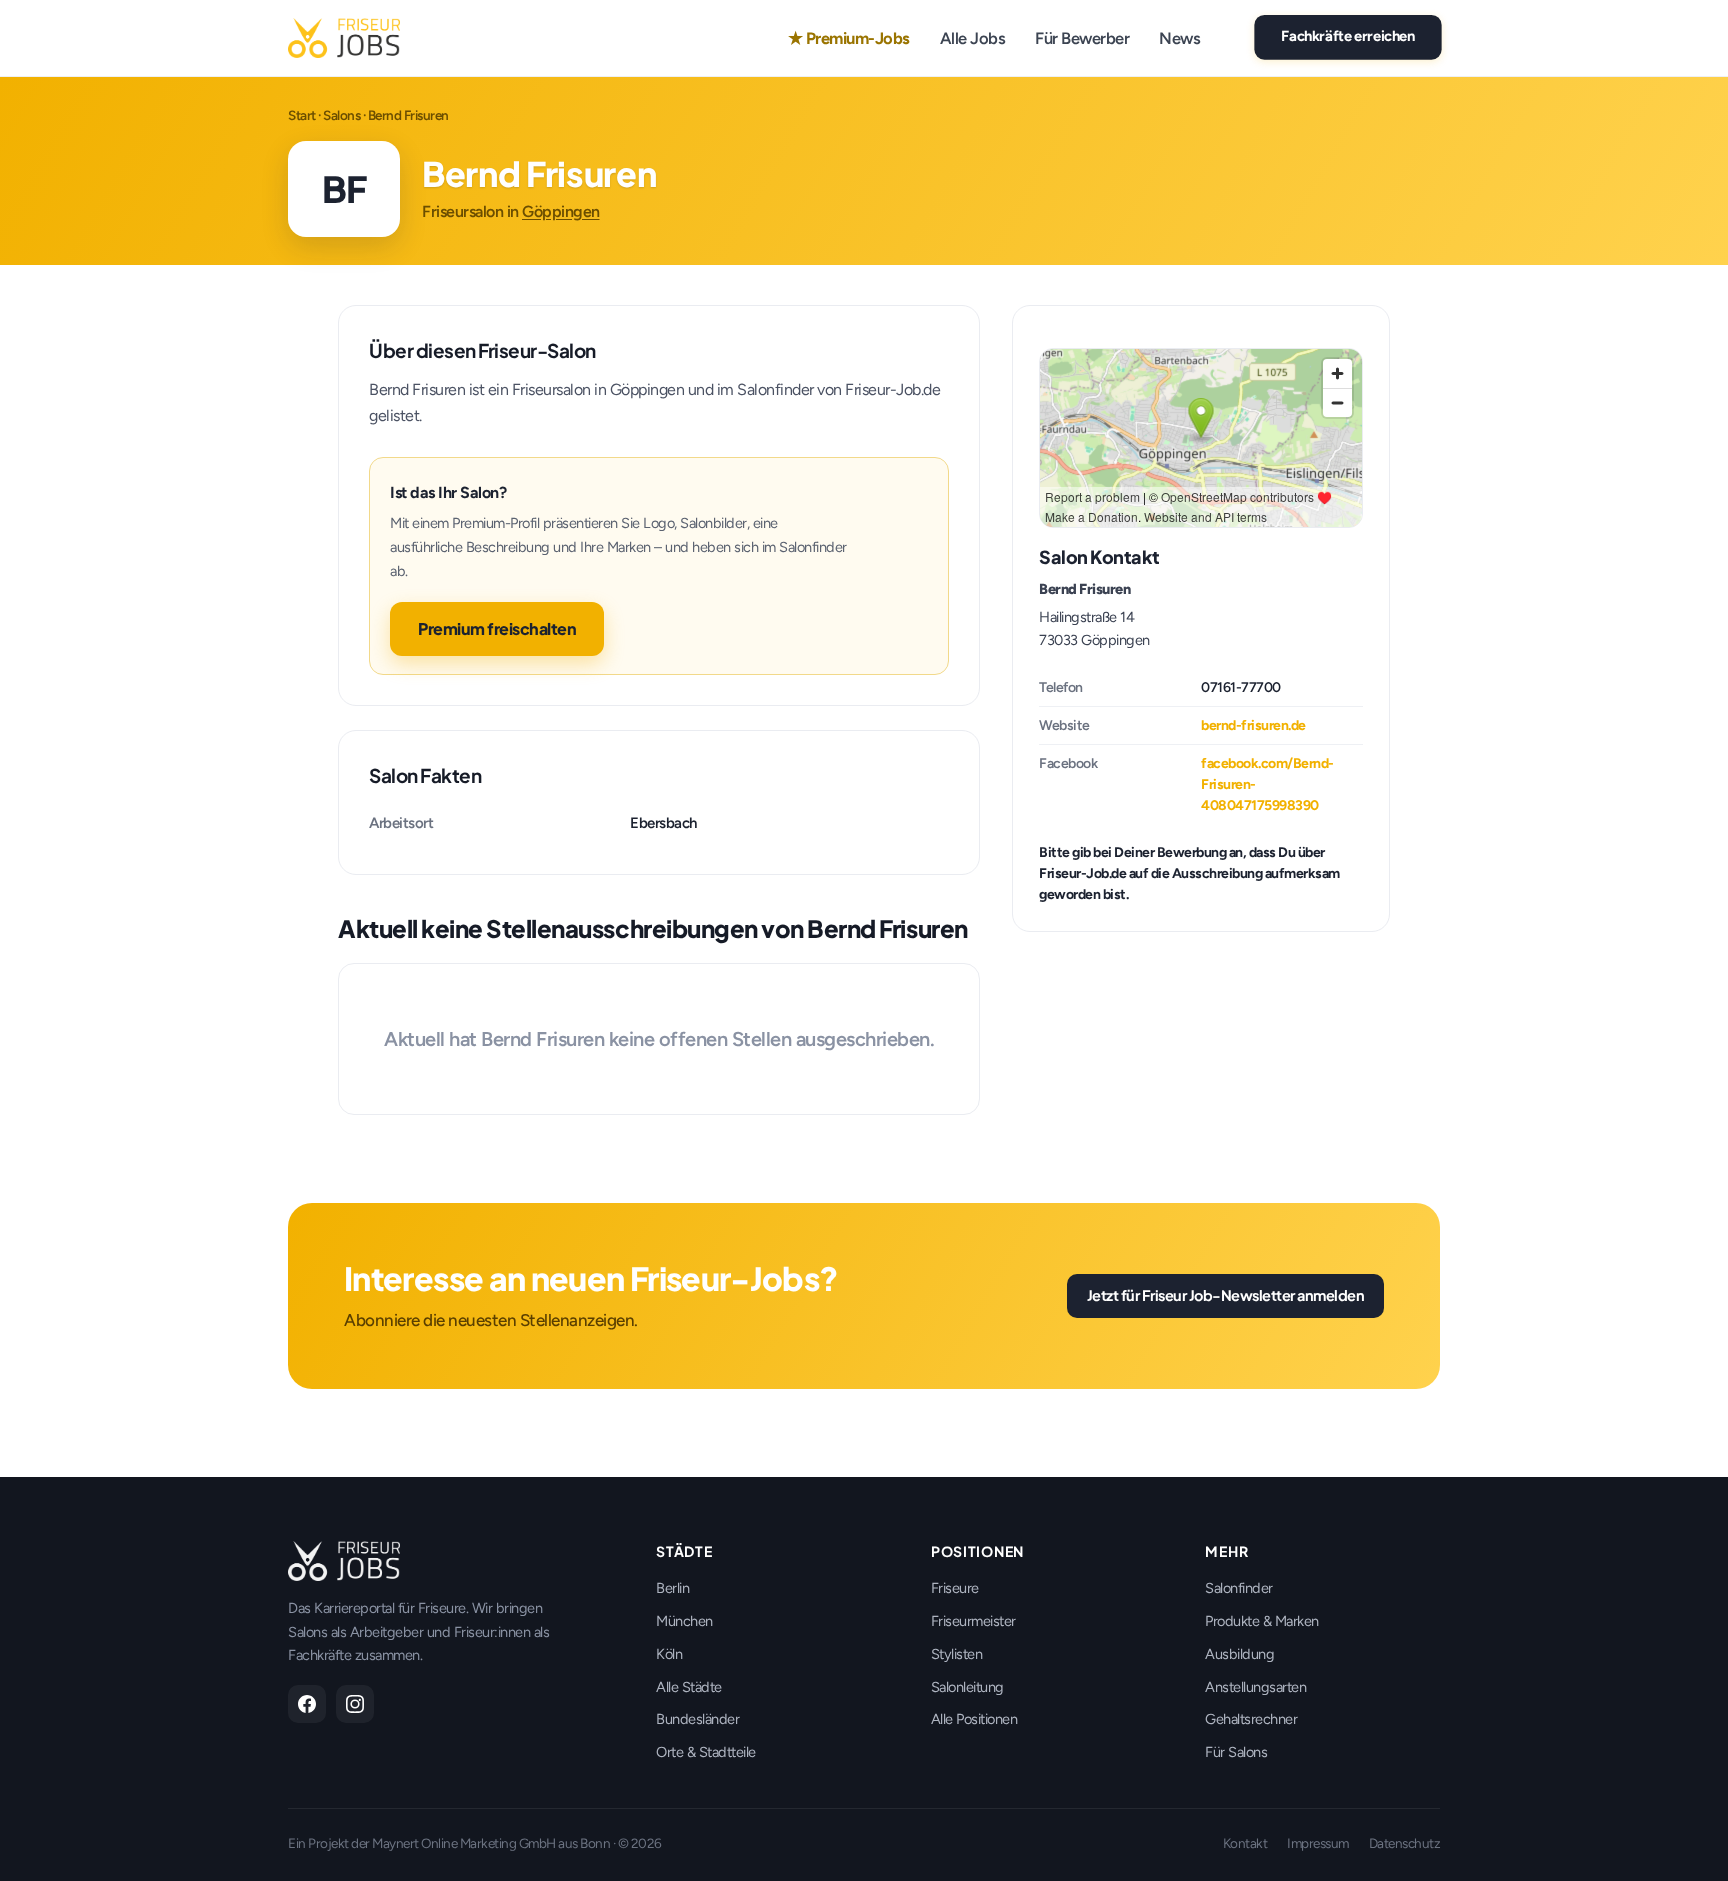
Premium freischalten (497, 628)
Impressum (1318, 1843)
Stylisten (957, 1654)
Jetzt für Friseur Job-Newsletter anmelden (1226, 1295)
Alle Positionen (974, 1719)
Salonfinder (1239, 1588)
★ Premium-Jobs (849, 38)
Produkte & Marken (1262, 1621)
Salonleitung (967, 1687)
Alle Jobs (973, 38)
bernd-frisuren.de (1253, 725)
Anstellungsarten (1255, 1687)
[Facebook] (307, 1704)
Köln (669, 1654)
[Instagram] (355, 1704)
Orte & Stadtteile (706, 1752)
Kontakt (1245, 1843)
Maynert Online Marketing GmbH (464, 1843)
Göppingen (561, 211)
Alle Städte (689, 1687)
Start (302, 115)
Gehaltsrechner (1251, 1719)
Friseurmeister (973, 1621)
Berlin (672, 1588)
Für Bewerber (1082, 38)
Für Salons (1236, 1752)
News (1179, 38)
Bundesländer (697, 1719)
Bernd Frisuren (1084, 589)
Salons (341, 115)
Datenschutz (1405, 1843)
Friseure (955, 1588)
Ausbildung (1239, 1654)
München (684, 1621)
